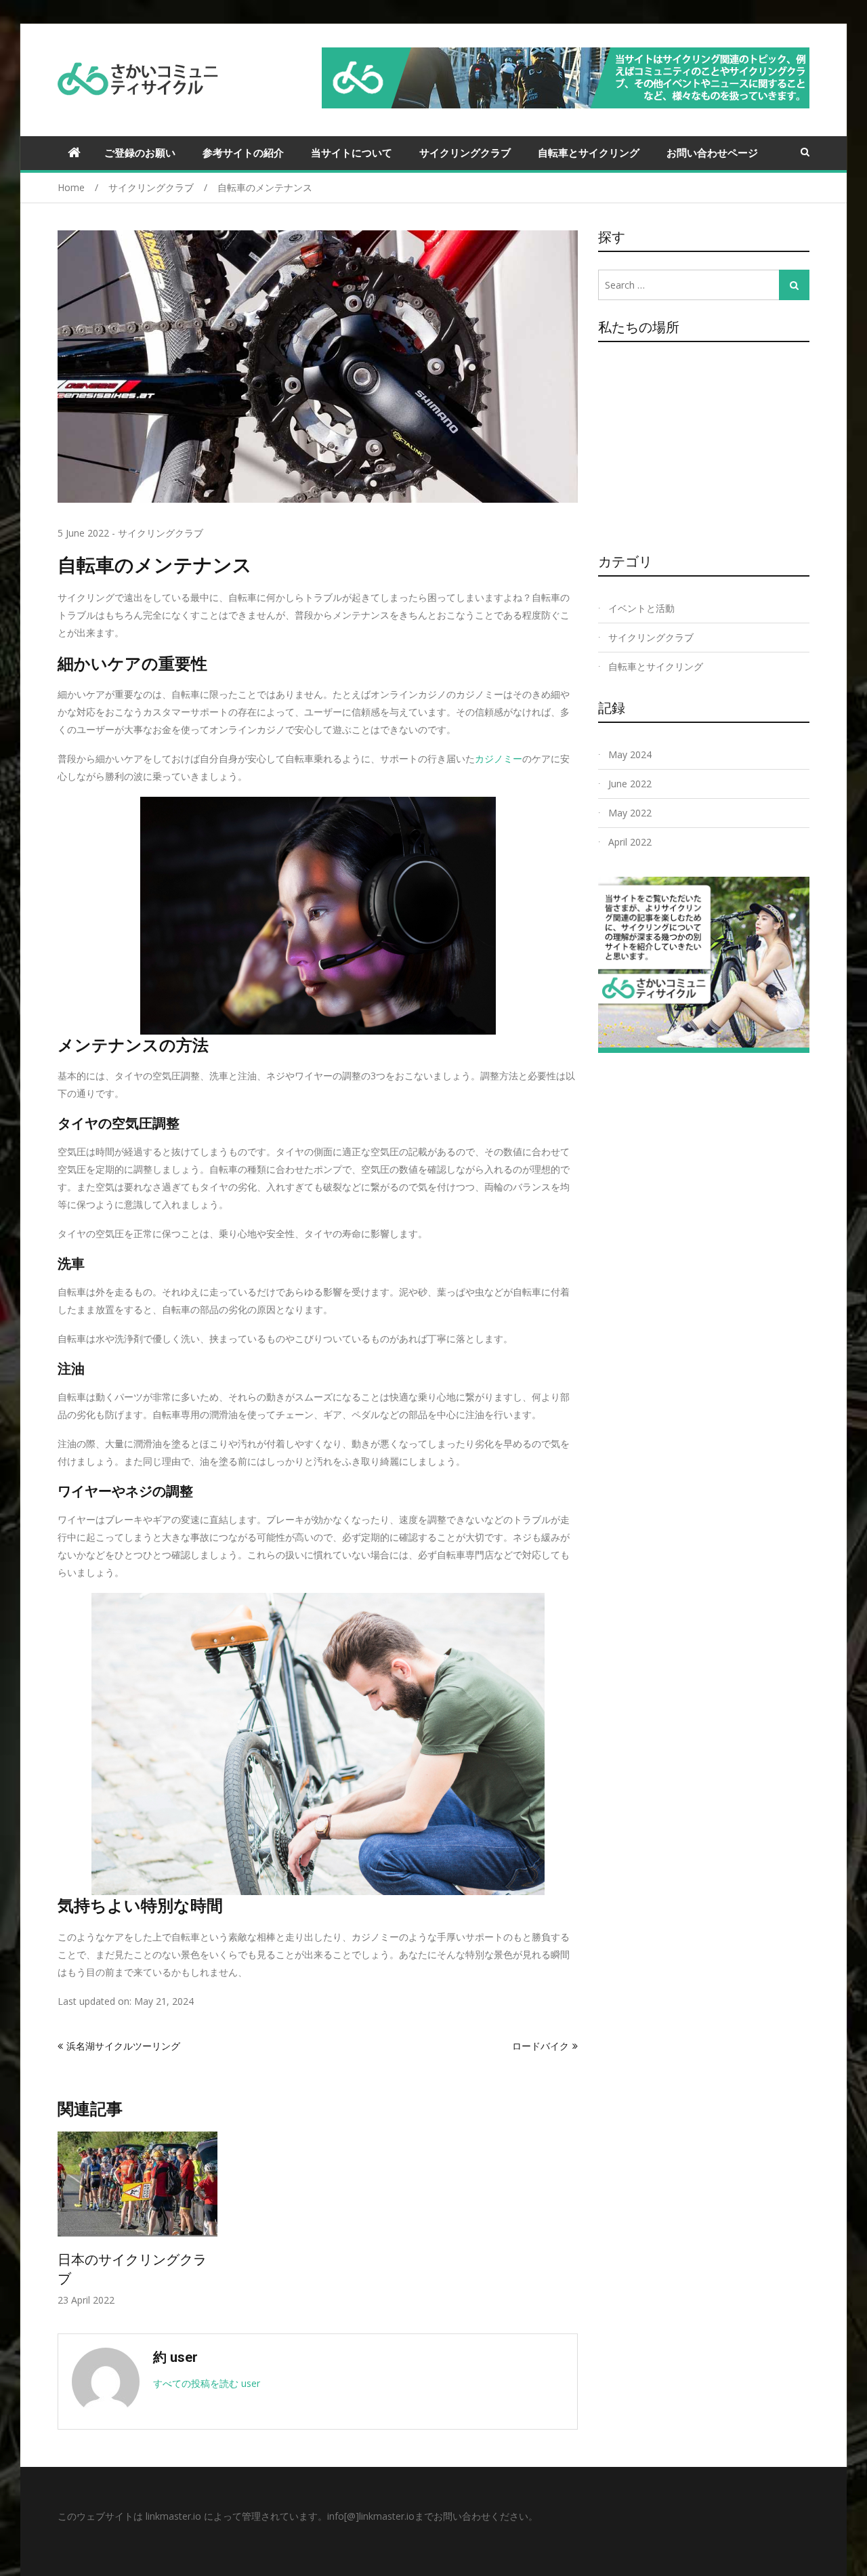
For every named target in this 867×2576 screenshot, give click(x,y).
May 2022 (630, 813)
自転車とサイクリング (589, 152)
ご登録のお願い (140, 152)
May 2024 (630, 754)
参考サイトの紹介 (243, 152)
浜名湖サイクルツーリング (123, 2046)
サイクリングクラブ (465, 152)
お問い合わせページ (712, 152)
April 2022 (630, 842)
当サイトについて (352, 152)
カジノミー (499, 759)
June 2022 (630, 784)
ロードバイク (541, 2046)
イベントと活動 (641, 608)
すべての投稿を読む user (207, 2383)
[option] (138, 2219)
